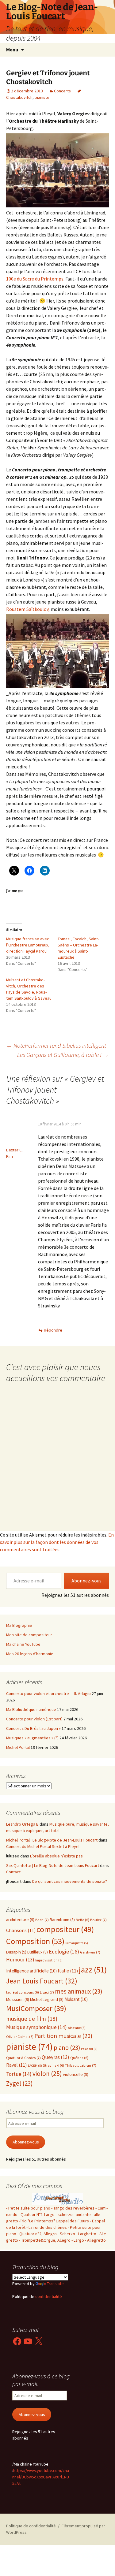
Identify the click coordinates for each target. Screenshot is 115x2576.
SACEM (35, 2066)
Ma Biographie (19, 1625)
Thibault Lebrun (81, 2065)
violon (47, 2074)
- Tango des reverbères (73, 2208)
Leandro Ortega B (22, 1824)
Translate (55, 2284)
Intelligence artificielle (31, 1971)
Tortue (19, 2074)
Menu (12, 50)
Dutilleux (38, 1952)
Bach (42, 1920)
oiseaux (77, 2028)
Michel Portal (18, 1747)
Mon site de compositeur (29, 1635)
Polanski (89, 2049)
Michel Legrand (47, 1999)
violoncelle (76, 2074)
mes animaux (79, 1991)
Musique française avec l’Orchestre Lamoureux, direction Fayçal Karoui (28, 945)
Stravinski (54, 2065)
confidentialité (48, 2296)
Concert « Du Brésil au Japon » (33, 1728)
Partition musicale (63, 2036)
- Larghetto (86, 2234)
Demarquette (77, 1943)
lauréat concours (23, 1992)
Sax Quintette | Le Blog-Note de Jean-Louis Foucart (53, 1865)
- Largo (78, 2240)
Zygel (19, 2083)
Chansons (21, 1930)
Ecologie (64, 1952)
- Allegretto (95, 2240)
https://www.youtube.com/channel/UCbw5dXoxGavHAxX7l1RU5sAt (41, 2477)
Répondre (53, 1330)
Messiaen (18, 1999)
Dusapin (16, 1952)
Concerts (62, 91)
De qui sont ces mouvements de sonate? (70, 1881)
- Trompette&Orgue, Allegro (45, 2240)
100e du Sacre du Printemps (35, 279)
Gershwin (90, 1952)
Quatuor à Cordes (23, 2058)
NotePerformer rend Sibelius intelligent (56, 1045)
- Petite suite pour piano (28, 2208)
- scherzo (64, 2214)
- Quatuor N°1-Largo (36, 2214)
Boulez (98, 1920)
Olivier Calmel (20, 2037)
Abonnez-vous (86, 1581)
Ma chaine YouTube (23, 1644)
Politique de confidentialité (31, 2526)
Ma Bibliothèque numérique (31, 1709)
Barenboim (62, 1920)
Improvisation (49, 1960)
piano (67, 2048)
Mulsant (76, 1999)
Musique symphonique (36, 2027)
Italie (68, 1971)
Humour (20, 1960)
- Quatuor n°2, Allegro (37, 2234)
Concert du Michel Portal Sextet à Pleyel (43, 1846)
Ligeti (47, 1992)
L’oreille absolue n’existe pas (56, 1856)
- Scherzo (66, 2234)
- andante (82, 2214)
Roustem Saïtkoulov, (28, 609)
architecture (20, 1920)
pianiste (42, 97)
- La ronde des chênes (47, 2227)
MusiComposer (36, 2008)
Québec (79, 2058)
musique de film (32, 2019)
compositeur (65, 1929)
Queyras (56, 2057)
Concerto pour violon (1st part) (34, 1719)
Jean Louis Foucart (42, 1981)
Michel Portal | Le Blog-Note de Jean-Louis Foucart (52, 1840)
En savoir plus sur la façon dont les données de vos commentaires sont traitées (57, 1542)
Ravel (16, 2065)
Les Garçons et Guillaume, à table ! (63, 1055)
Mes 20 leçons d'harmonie (30, 1654)
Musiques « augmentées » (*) (32, 1738)
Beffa (82, 1920)
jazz (93, 1970)
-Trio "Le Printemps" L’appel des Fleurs (54, 2221)
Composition (35, 1941)
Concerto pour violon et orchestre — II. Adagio (48, 1693)
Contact (13, 1872)
